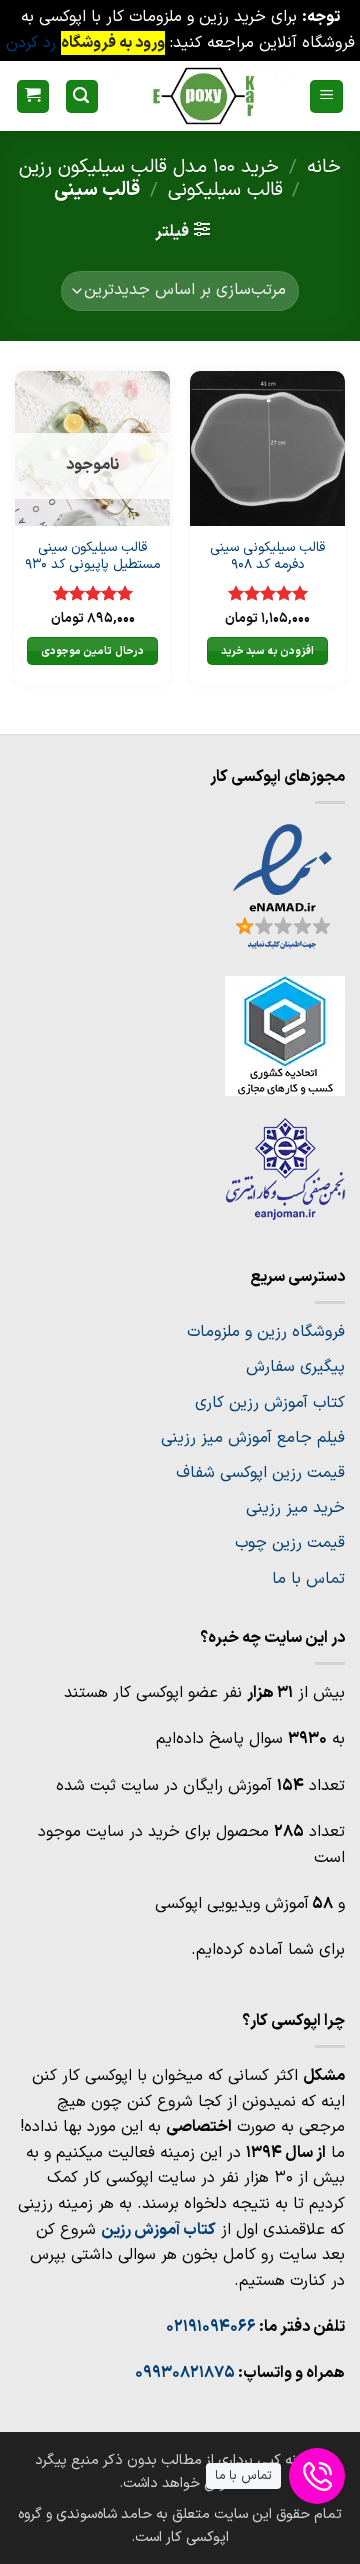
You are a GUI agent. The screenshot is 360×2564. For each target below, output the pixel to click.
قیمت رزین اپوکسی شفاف (260, 1473)
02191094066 (211, 2327)
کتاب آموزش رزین (158, 2230)
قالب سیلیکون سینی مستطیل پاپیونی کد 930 (92, 556)
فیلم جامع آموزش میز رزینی (253, 1438)
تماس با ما (308, 1579)
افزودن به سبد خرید (267, 651)
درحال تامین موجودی (92, 651)
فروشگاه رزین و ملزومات (266, 1332)
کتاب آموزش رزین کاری (270, 1403)
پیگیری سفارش (295, 1367)
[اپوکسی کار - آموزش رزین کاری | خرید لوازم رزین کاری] (203, 95)
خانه (324, 167)
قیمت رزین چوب (290, 1543)
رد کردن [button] (31, 43)
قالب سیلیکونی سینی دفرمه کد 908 (267, 556)
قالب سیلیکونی (225, 190)
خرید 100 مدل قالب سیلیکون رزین (149, 167)
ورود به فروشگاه (113, 43)
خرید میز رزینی (295, 1508)
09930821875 (185, 2373)
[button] (326, 96)
